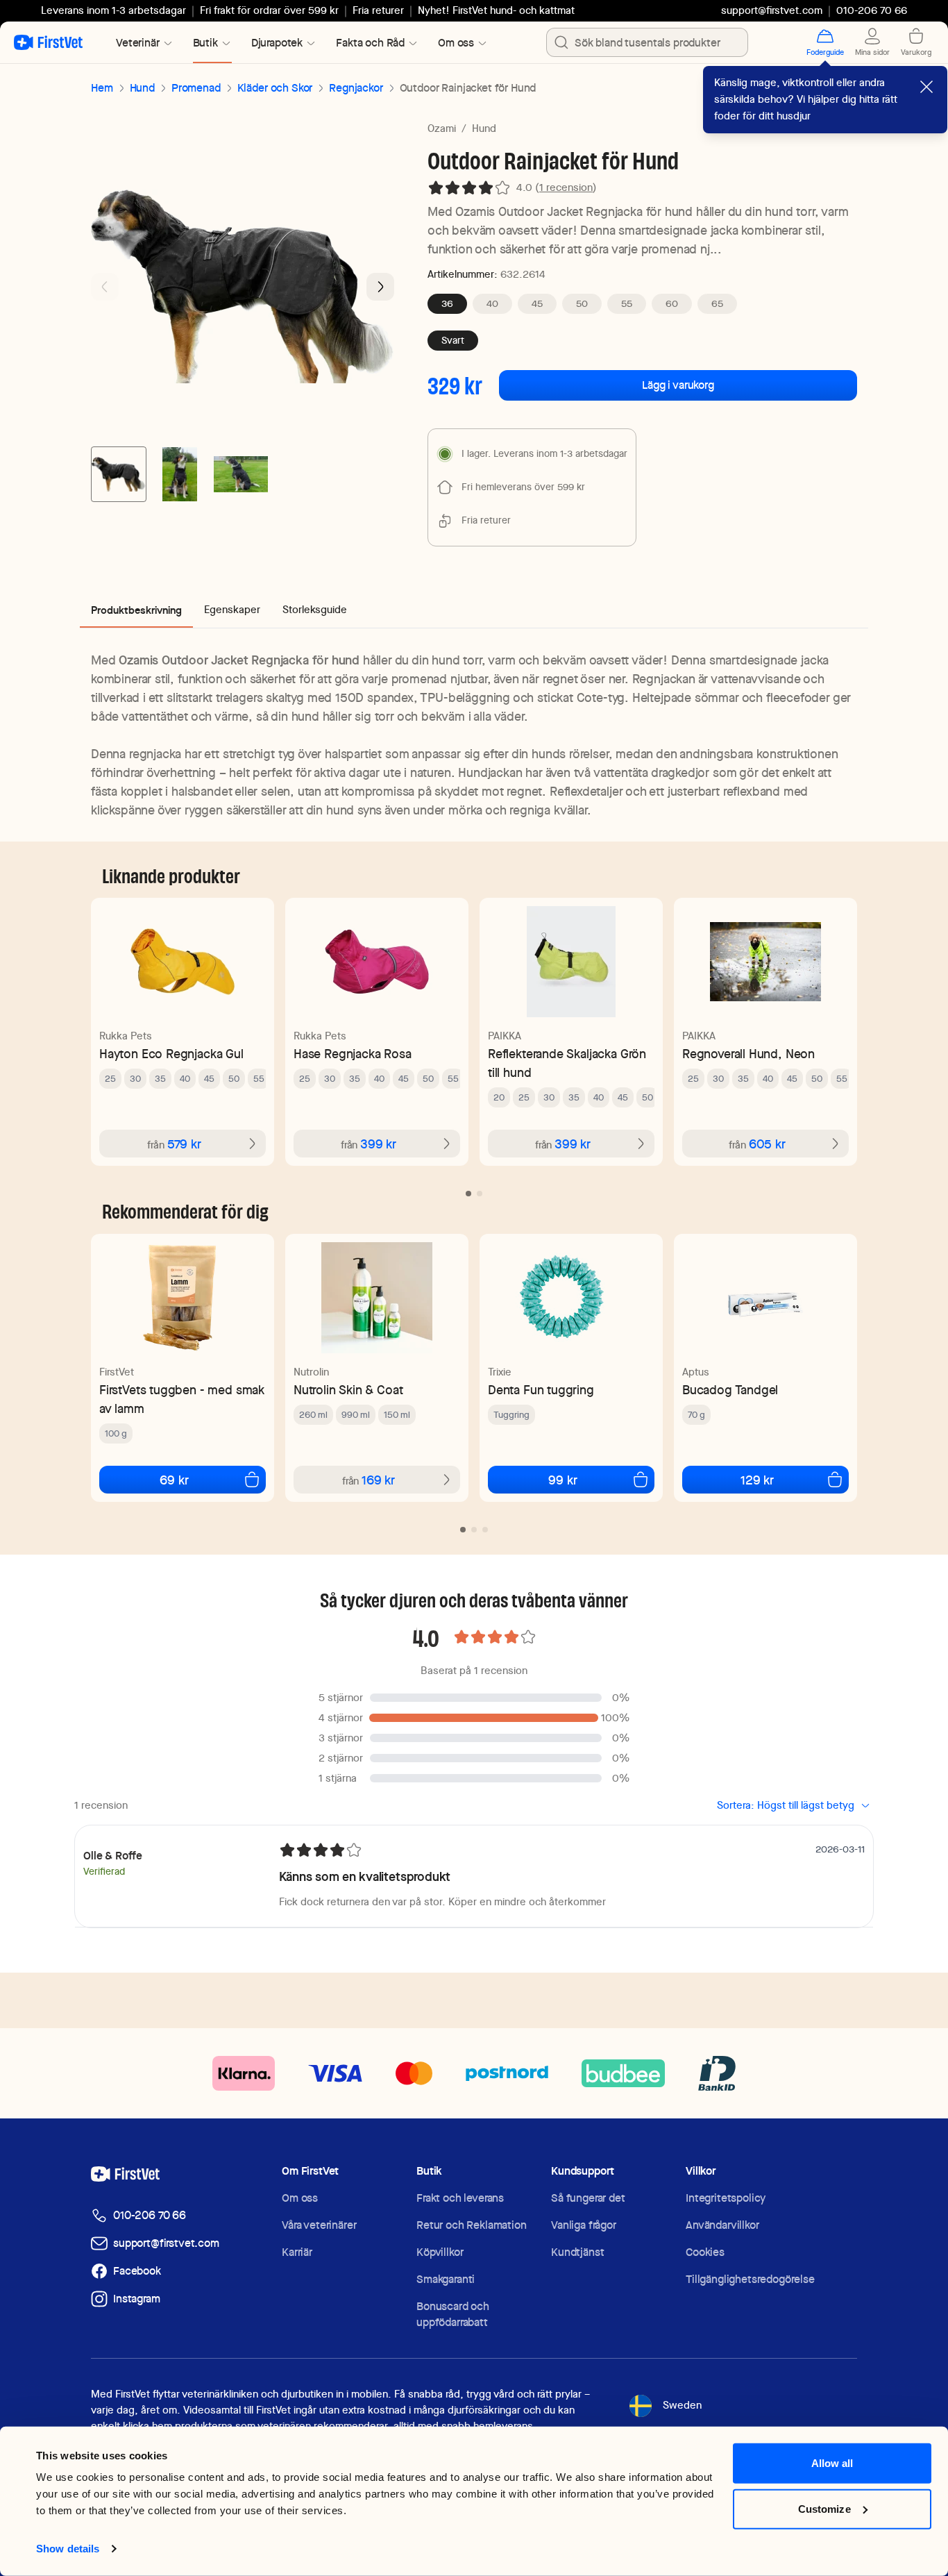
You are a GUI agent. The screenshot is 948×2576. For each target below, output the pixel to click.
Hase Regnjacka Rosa (353, 1054)
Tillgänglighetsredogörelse (750, 2279)
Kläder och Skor (275, 88)
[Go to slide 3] (241, 474)
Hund (142, 88)
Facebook (137, 2271)
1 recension (566, 187)
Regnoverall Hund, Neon (748, 1054)
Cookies (705, 2252)
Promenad (196, 88)
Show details (68, 2549)
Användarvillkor (722, 2225)
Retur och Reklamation (472, 2225)
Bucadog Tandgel (730, 1390)
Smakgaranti (446, 2279)
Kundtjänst (577, 2252)
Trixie (500, 1372)
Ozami (442, 128)
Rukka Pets (126, 1036)
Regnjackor (356, 88)
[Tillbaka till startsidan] (48, 42)
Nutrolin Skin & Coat (348, 1390)
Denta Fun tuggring (541, 1390)
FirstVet (117, 1372)
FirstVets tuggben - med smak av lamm (182, 1399)
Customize (824, 2508)
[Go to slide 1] (119, 474)
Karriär (297, 2252)
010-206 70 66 (150, 2215)
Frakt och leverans (460, 2198)
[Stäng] (926, 87)
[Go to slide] (468, 1194)
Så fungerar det (588, 2198)
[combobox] (647, 42)
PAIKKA (505, 1036)
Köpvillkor (440, 2252)
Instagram (137, 2299)
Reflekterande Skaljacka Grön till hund (567, 1063)
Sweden (682, 2405)
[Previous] (105, 287)
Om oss (300, 2198)
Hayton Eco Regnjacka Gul (171, 1054)
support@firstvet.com (772, 10)
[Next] (380, 287)
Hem (102, 88)
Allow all (832, 2463)
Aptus (696, 1372)
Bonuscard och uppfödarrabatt (453, 2314)
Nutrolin (311, 1372)
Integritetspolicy (726, 2198)
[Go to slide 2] (180, 474)
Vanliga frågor (584, 2225)
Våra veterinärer (319, 2225)
